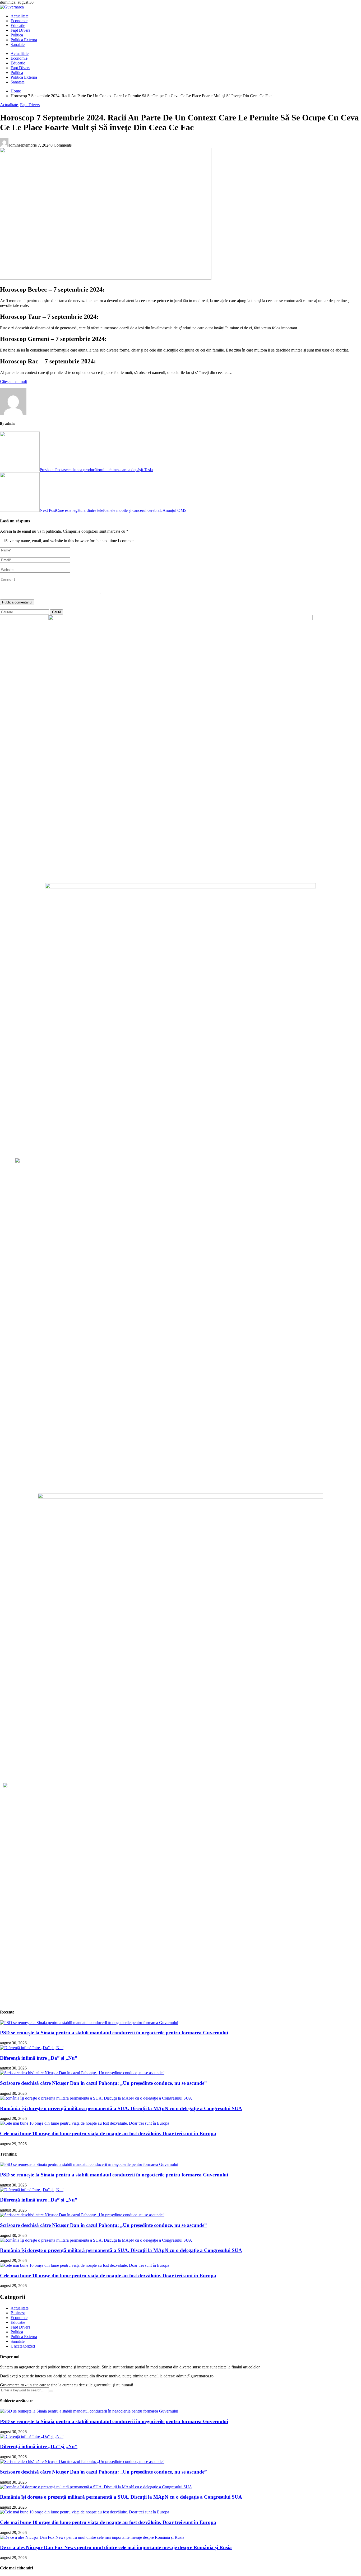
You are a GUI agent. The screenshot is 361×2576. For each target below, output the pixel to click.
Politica (17, 35)
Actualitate (20, 16)
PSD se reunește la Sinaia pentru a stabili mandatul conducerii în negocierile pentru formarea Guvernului (114, 2033)
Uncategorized (23, 2346)
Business (18, 2313)
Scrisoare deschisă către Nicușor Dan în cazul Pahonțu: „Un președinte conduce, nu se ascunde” (103, 2083)
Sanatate (18, 45)
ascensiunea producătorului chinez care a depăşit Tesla (96, 470)
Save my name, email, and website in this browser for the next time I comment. (71, 541)
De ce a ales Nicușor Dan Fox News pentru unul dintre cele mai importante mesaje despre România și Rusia (116, 2547)
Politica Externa (24, 40)
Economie (19, 21)
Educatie (18, 25)
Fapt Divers (20, 30)
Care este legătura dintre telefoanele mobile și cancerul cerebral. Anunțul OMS (113, 510)
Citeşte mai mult (13, 381)
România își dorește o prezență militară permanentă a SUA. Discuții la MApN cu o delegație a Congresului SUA (121, 2108)
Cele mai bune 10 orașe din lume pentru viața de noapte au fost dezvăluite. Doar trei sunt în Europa (108, 2134)
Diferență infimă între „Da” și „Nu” (39, 2058)
